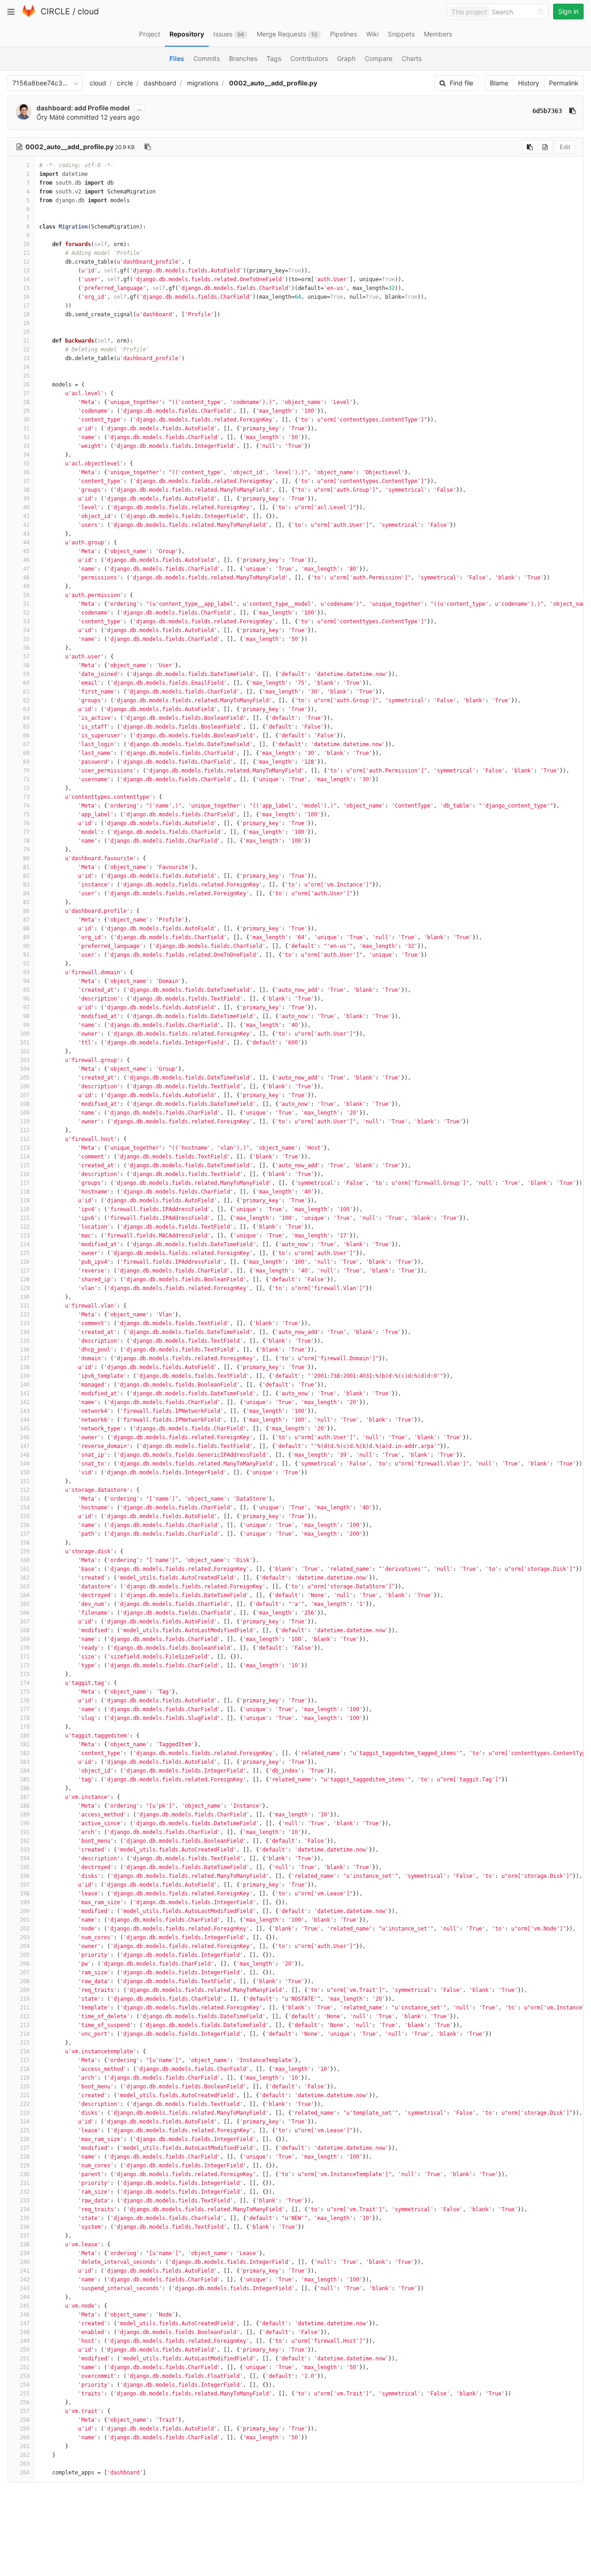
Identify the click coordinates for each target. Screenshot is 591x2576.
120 (25, 1209)
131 (25, 1306)
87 (26, 920)
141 (25, 1394)
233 (25, 2201)
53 (26, 621)
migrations (203, 83)
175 (25, 1692)
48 (26, 578)
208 (25, 1981)
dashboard (160, 83)
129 (25, 1288)
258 (25, 2420)
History (529, 83)
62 (26, 700)
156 (25, 1525)
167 (25, 1622)
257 (25, 2411)
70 (26, 771)
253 (25, 2376)
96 (26, 999)
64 (26, 718)
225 (25, 2130)
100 (25, 1034)
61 (26, 692)
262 (25, 2455)
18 (26, 314)
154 (25, 1508)
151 (25, 1481)
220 (25, 2087)
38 (26, 490)
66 (26, 736)
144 (25, 1420)
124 (25, 1244)
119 (25, 1201)
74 (26, 806)
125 (25, 1253)
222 (25, 2104)
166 (25, 1613)
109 (25, 1113)
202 (25, 1929)
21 (26, 341)
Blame (499, 83)
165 (25, 1604)
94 (26, 981)
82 (26, 876)
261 (25, 2446)
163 (25, 1587)
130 (25, 1297)
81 (26, 867)
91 (26, 955)
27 (26, 393)
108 (25, 1104)
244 (25, 2297)
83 (26, 885)
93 (26, 972)
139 (25, 1376)
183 (25, 1762)
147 (25, 1446)
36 (26, 472)
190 (25, 1823)
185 (25, 1780)
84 (26, 893)
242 (25, 2280)
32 (26, 437)
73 (26, 797)
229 (25, 2166)
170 (25, 1648)
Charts (412, 58)
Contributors (309, 58)
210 (25, 1999)
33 (26, 446)
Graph (346, 58)
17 (26, 306)
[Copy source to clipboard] (530, 147)
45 (26, 551)
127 (25, 1271)
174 (25, 1683)
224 (25, 2122)
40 (26, 507)
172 (25, 1665)
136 (25, 1350)
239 (25, 2253)
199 (25, 1902)
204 (25, 1946)
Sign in (568, 11)
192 (25, 1841)
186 (25, 1788)
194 (25, 1858)
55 (26, 639)
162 (25, 1578)
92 (26, 964)
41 (26, 516)
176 (25, 1701)
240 (25, 2262)
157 (25, 1534)
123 (25, 1236)
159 (25, 1551)
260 (25, 2437)
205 (25, 1955)
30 (26, 420)
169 (25, 1639)
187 (25, 1797)
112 (25, 1139)
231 (25, 2183)
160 (25, 1560)
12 (26, 262)
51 (26, 604)
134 (25, 1332)
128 (25, 1279)
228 (25, 2157)
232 (25, 2192)
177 (25, 1709)
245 (25, 2306)
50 (26, 595)
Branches (243, 58)
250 (25, 2350)
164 (25, 1595)
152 (25, 1490)
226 (25, 2139)
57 (26, 657)
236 (25, 2227)
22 (26, 350)
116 (25, 1174)
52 (26, 613)
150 (25, 1472)
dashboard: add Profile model (83, 108)
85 (26, 902)
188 (25, 1806)
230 (25, 2174)
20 (26, 332)
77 (26, 832)
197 (25, 1885)
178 (25, 1718)
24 (26, 367)
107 (25, 1095)
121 (25, 1218)
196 (25, 1876)
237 (25, 2236)
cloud (88, 11)
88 (26, 929)
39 (26, 499)
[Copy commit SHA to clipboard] (573, 111)
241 (25, 2271)
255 (25, 2394)
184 (25, 1771)
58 (26, 665)
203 (25, 1937)
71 (26, 779)
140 (25, 1385)
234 (25, 2209)
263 (25, 2464)
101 (25, 1043)
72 (26, 788)
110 (25, 1122)
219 (25, 2078)
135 (25, 1341)
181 (25, 1744)
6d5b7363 (547, 111)
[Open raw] (545, 147)
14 (26, 279)
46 (26, 560)
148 (25, 1455)
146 (25, 1437)
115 (25, 1165)
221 (25, 2095)
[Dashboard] (29, 15)
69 (26, 762)
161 (25, 1569)
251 (25, 2359)
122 (25, 1227)
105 (25, 1078)
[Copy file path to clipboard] (148, 147)
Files (177, 58)
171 (25, 1657)
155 (25, 1516)
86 (26, 911)
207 (25, 1973)
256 (25, 2402)
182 (25, 1753)
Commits (207, 58)
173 (25, 1674)
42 (26, 525)
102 (25, 1051)
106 (25, 1086)
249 (25, 2341)
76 (26, 823)
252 (25, 2367)
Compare (379, 58)
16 (26, 297)
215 (25, 2043)
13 (26, 271)
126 (25, 1262)
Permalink (564, 83)
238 (25, 2244)
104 (25, 1069)
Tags (274, 58)
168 (25, 1630)
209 (25, 1990)
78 (26, 841)
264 (25, 2473)
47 (26, 569)
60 (26, 683)
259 (25, 2429)
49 (26, 586)
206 (25, 1964)
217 (25, 2060)
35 (26, 464)
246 (25, 2315)
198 (25, 1894)
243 (25, 2288)
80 (26, 858)
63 (26, 709)
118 (25, 1192)
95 (26, 990)
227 (25, 2148)
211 (25, 2008)
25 (26, 376)
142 (25, 1402)
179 (25, 1727)
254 (25, 2385)
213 (25, 2025)
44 (26, 543)
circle (125, 83)
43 (26, 534)
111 (25, 1130)
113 (25, 1148)
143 (25, 1411)
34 (26, 455)
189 (25, 1815)
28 (26, 402)
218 (25, 2069)
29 (26, 411)
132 (25, 1315)
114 (25, 1157)
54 (26, 630)
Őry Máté (51, 117)
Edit (565, 147)
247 (25, 2323)
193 (25, 1850)
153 (25, 1499)
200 (25, 1911)
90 (26, 946)
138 (25, 1367)
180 (25, 1736)
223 (25, 2113)
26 (26, 385)
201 (25, 1920)
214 (25, 2034)
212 (25, 2016)
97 (26, 1007)
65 (26, 727)
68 (26, 753)
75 (26, 814)
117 (25, 1183)
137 (25, 1358)
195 (25, 1867)
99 (26, 1025)
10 (26, 244)
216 (25, 2051)
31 (26, 428)
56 (26, 648)
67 (26, 744)
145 (25, 1429)
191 (25, 1832)
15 (26, 288)
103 (25, 1060)
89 (26, 937)
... (139, 108)
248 (25, 2332)
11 (26, 253)
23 (26, 358)
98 (26, 1016)
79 (26, 850)
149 (25, 1464)
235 (25, 2218)
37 (26, 481)
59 (26, 674)
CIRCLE (55, 11)
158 (25, 1543)
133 (25, 1323)
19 (26, 323)
